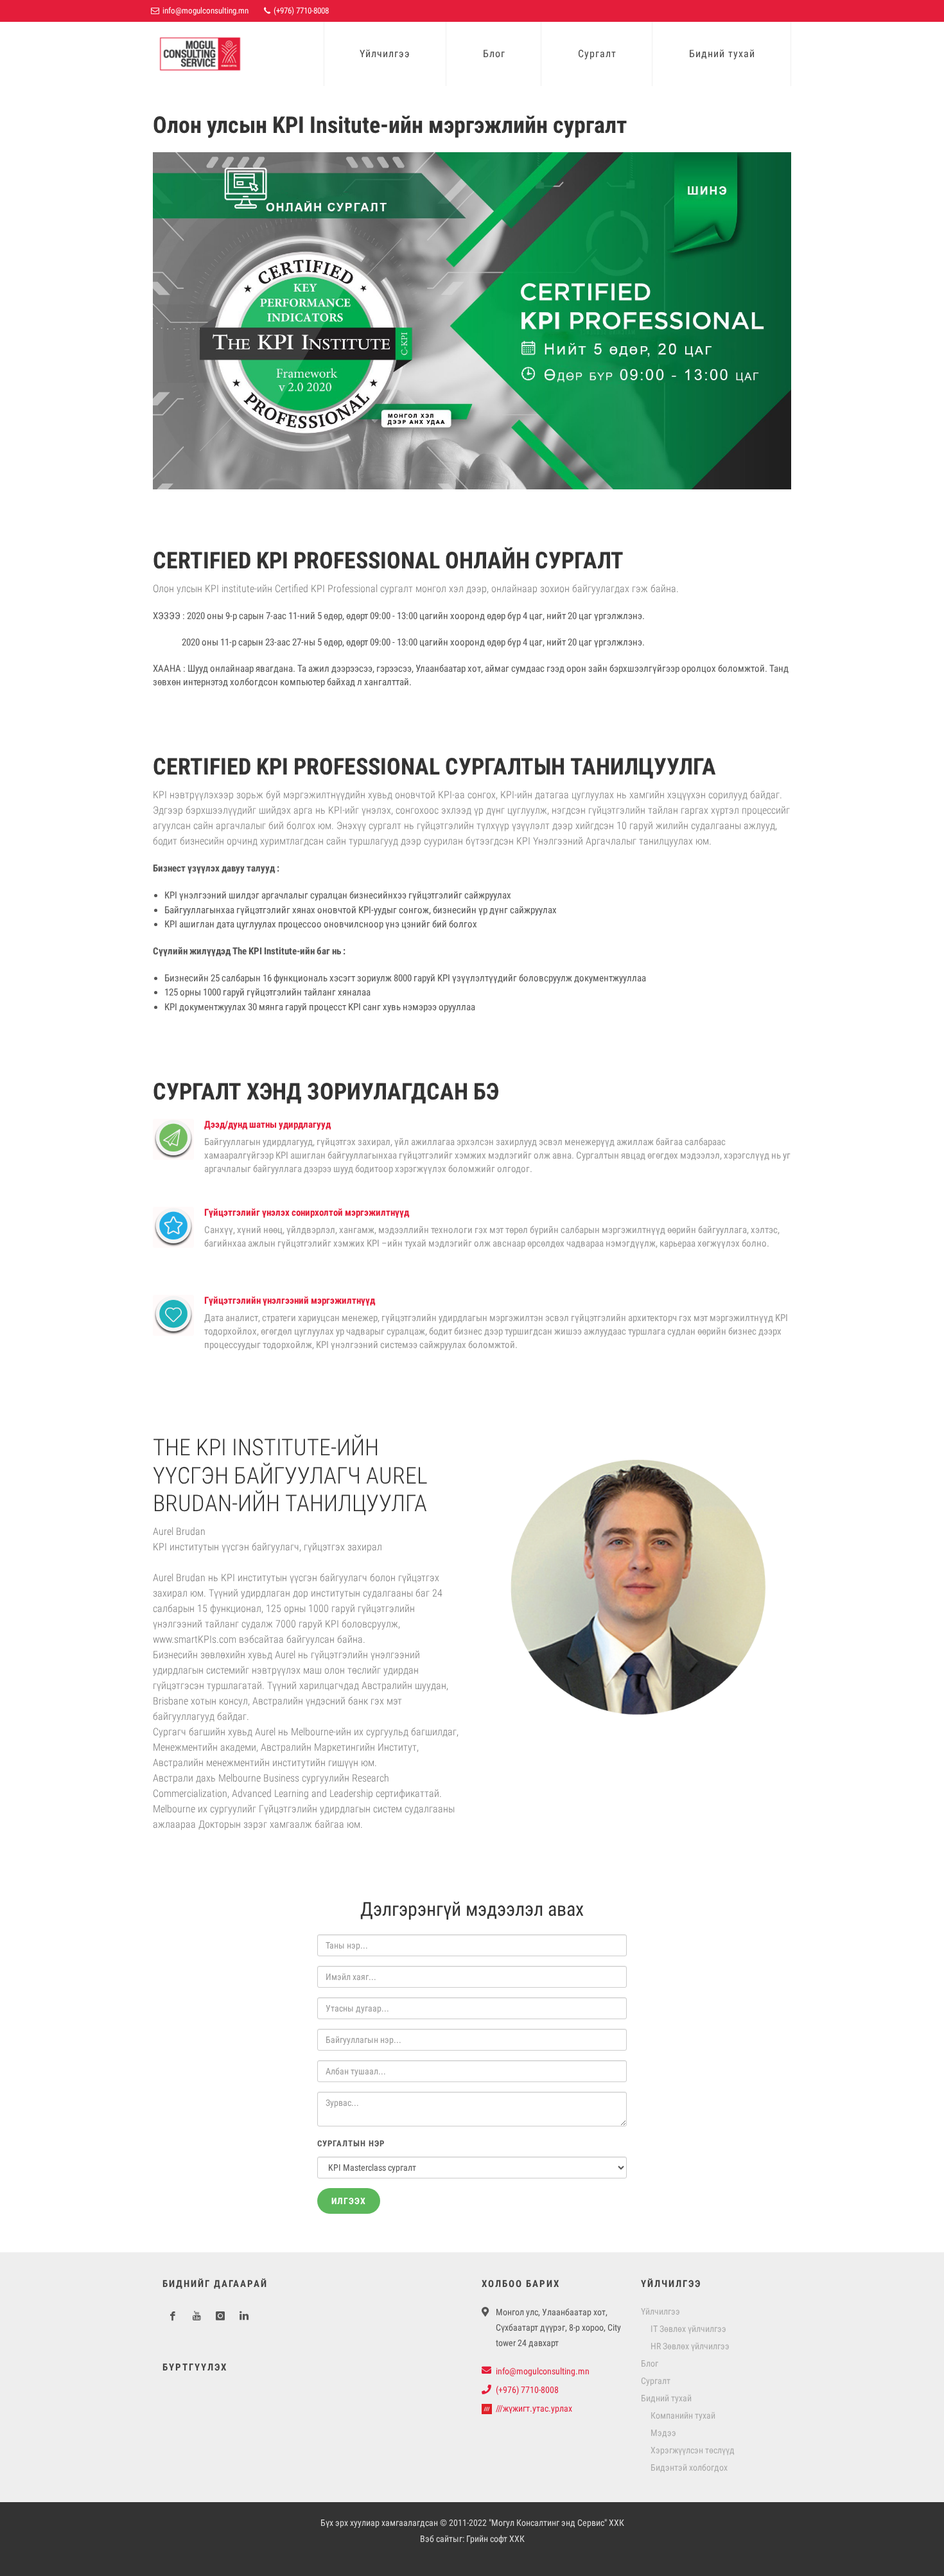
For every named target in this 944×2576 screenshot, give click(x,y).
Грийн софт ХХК (495, 2539)
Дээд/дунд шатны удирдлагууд (267, 1125)
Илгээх (349, 2201)
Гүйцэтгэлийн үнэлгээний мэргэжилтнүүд (290, 1301)
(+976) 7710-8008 (300, 11)
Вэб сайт (436, 2539)
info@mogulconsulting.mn (205, 11)
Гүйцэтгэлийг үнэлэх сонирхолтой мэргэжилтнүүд (307, 1213)
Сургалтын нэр (351, 2143)
